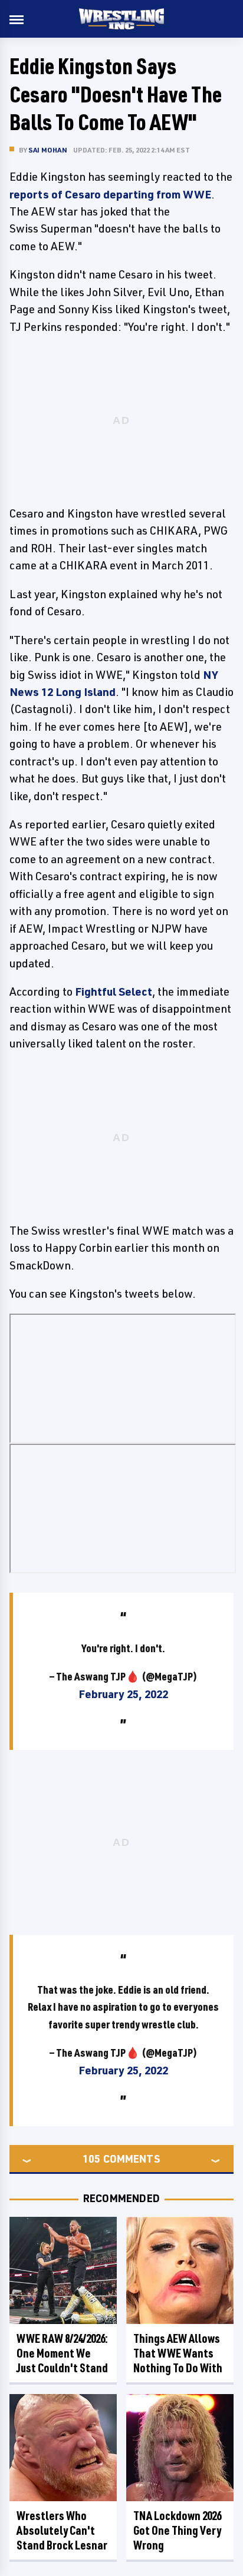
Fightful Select (114, 992)
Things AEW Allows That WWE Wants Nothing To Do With (178, 2353)
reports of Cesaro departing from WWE (110, 194)
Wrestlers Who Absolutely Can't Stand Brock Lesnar (62, 2530)
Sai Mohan (48, 150)
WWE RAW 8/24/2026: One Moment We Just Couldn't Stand (62, 2353)
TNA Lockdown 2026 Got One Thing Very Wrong (177, 2530)
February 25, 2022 (123, 1694)
